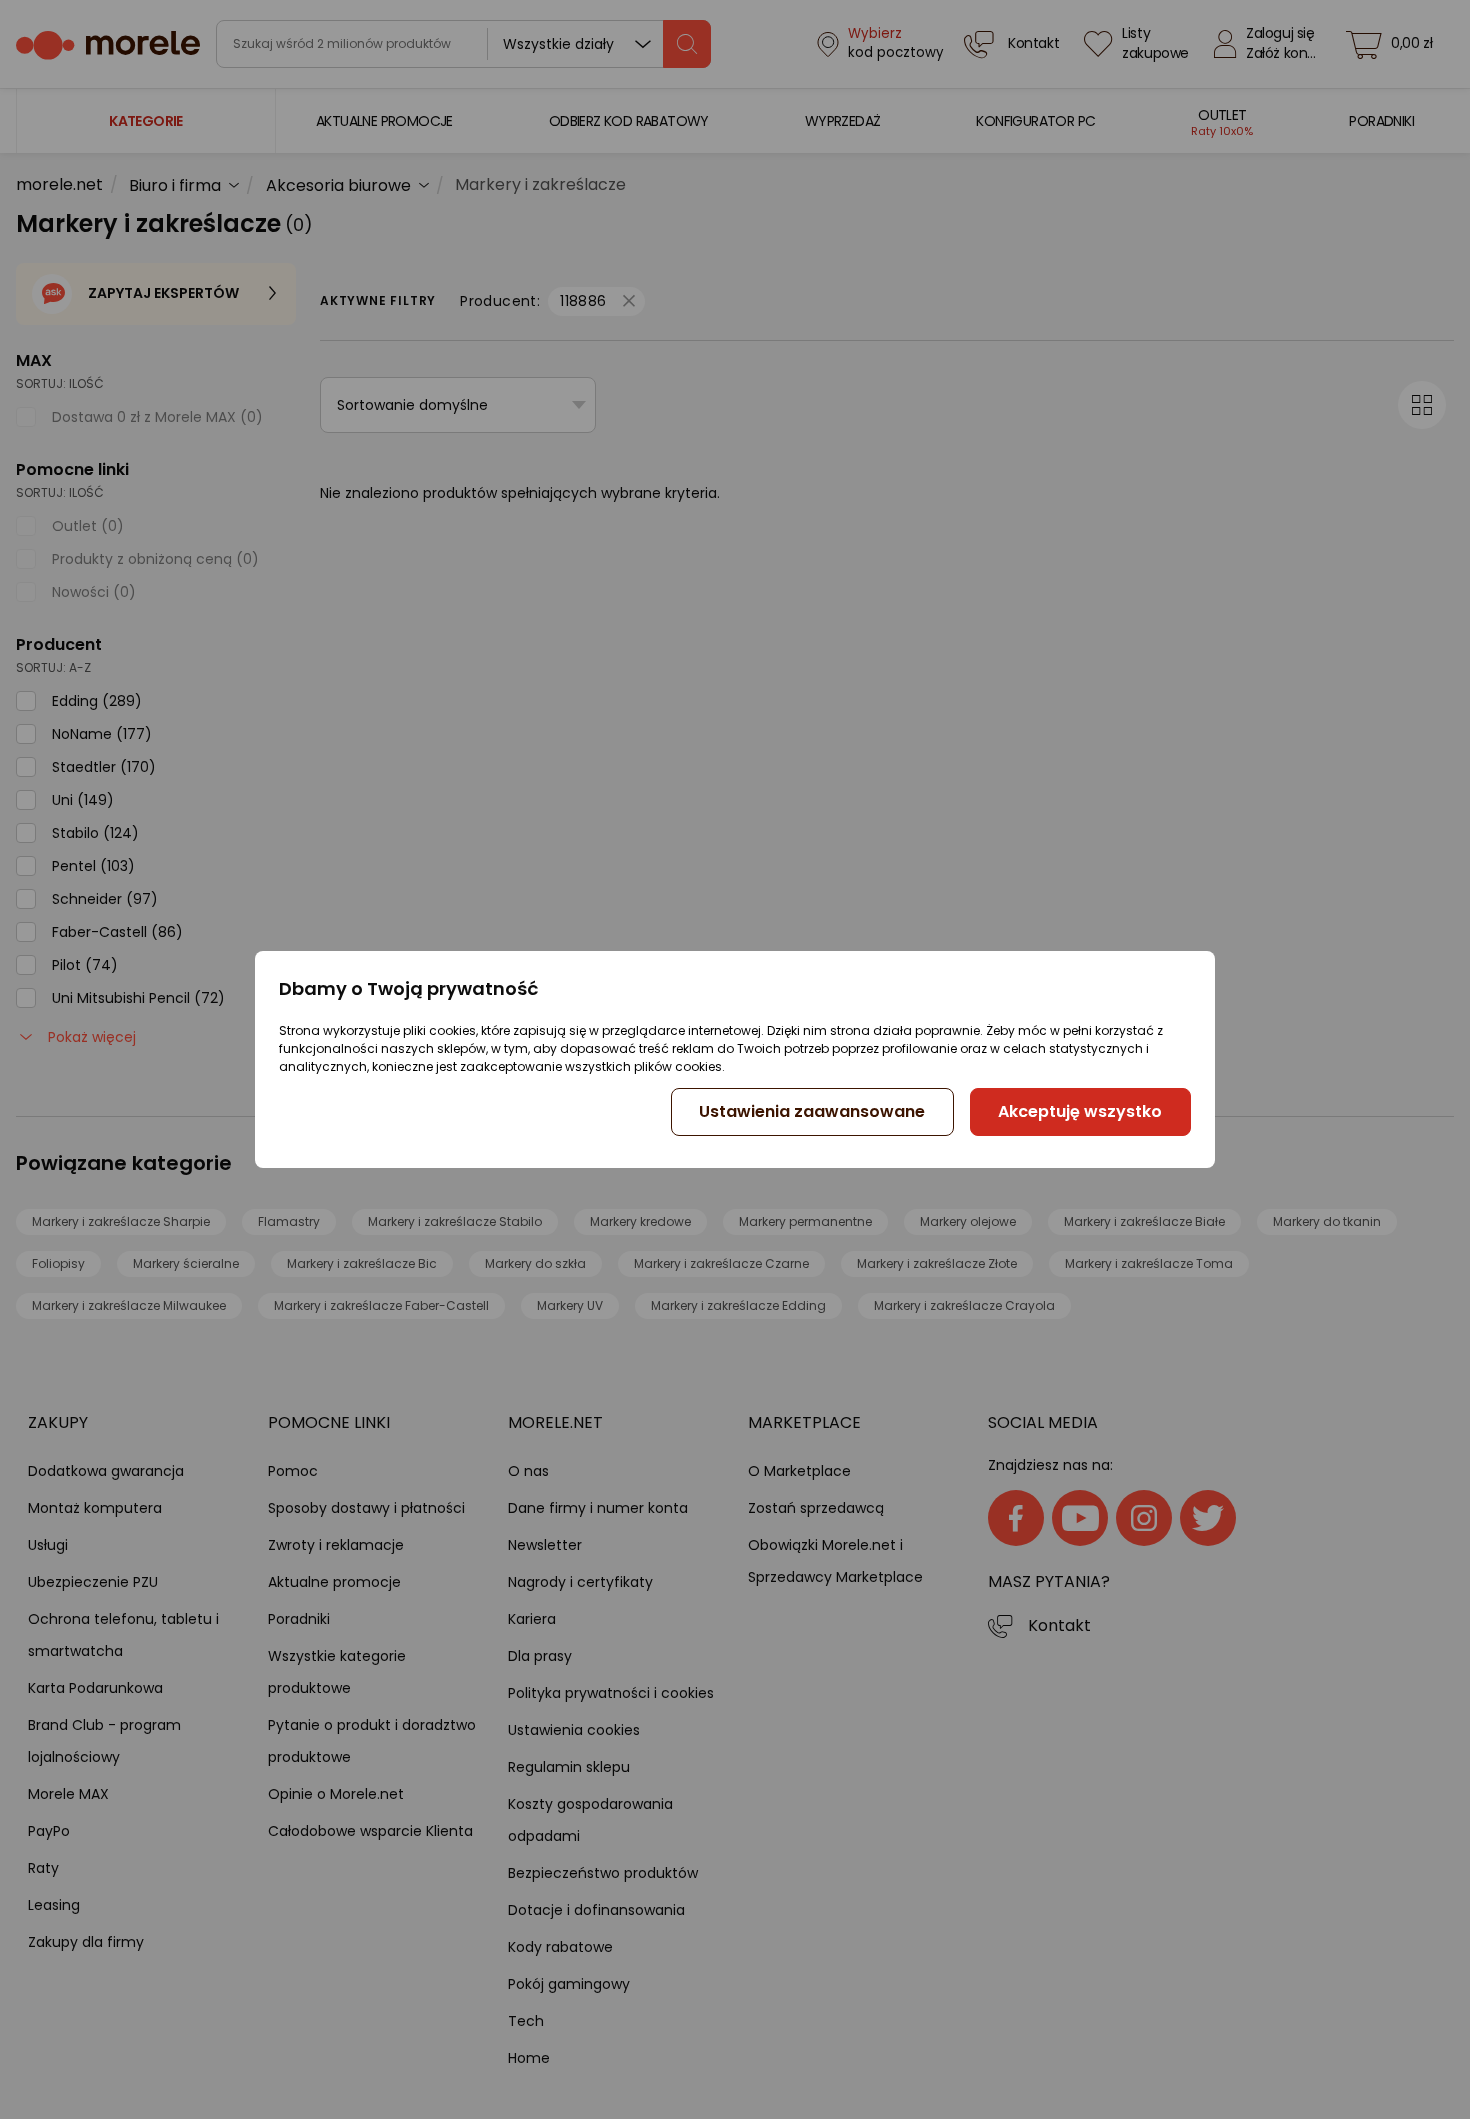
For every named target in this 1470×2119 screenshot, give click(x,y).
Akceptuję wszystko (1080, 1111)
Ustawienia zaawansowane (812, 1111)
